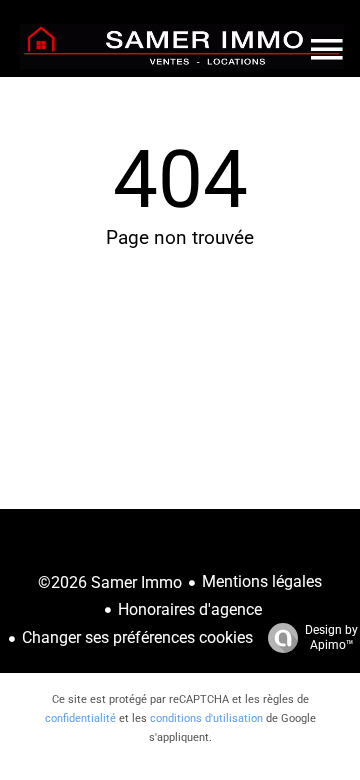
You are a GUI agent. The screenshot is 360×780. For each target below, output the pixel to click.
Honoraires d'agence (190, 609)
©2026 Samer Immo (110, 582)
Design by (331, 637)
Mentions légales (262, 581)
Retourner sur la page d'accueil (180, 340)
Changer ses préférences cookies (137, 637)
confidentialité (80, 718)
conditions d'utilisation (206, 718)
